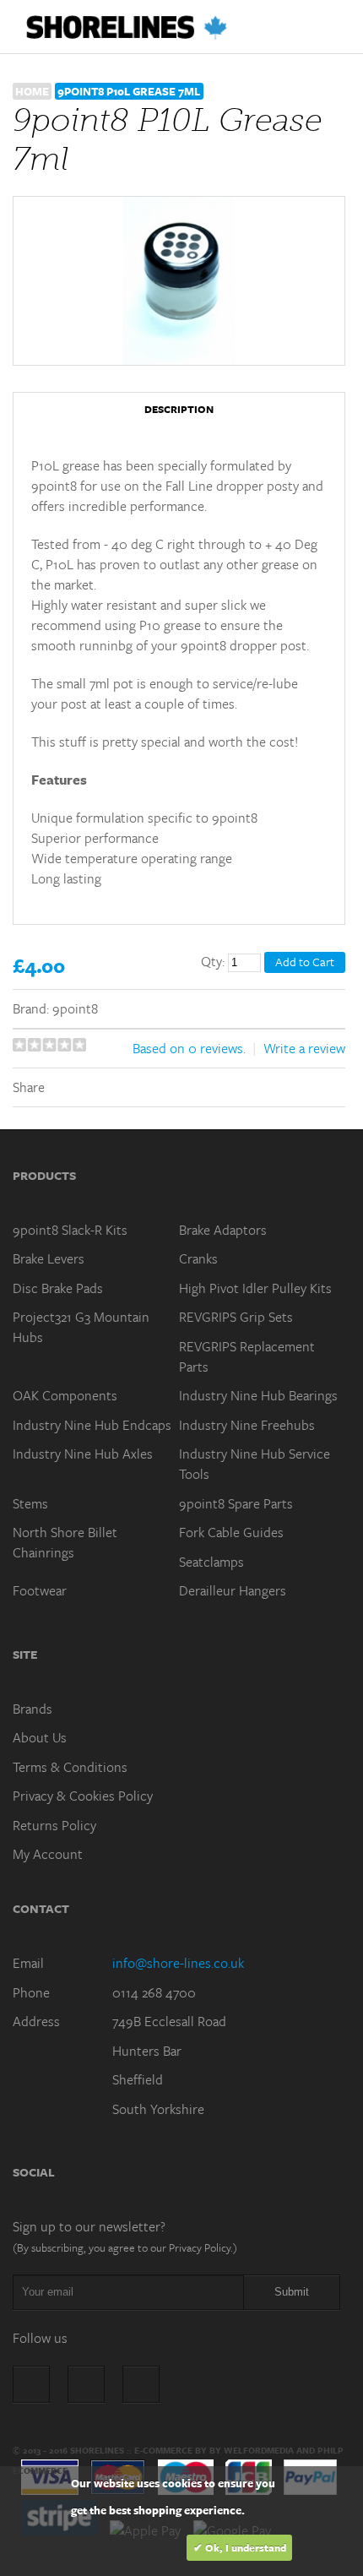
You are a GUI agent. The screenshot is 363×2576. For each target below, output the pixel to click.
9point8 (75, 1008)
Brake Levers (49, 1258)
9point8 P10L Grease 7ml (129, 91)
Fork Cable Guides (231, 1532)
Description (179, 409)
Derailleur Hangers (233, 1590)
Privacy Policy (200, 2247)
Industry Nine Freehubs (247, 1425)
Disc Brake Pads (58, 1288)
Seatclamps (211, 1562)
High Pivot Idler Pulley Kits (255, 1288)
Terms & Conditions (70, 1767)
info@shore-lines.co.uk (178, 1963)
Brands (33, 1709)
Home (32, 91)
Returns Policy (54, 1825)
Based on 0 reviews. (189, 1048)
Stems (30, 1503)
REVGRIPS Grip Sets (236, 1317)
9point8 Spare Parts (236, 1503)
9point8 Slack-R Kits (70, 1230)
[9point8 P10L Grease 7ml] (179, 281)
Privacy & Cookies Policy (83, 1796)
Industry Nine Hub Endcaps (92, 1425)
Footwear (40, 1590)
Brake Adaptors (223, 1230)
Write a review (304, 1048)
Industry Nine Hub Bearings (258, 1395)
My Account (48, 1854)
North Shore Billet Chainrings (65, 1542)
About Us (40, 1737)
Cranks (198, 1258)
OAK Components (65, 1395)
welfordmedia (259, 2450)
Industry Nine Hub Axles (83, 1454)
